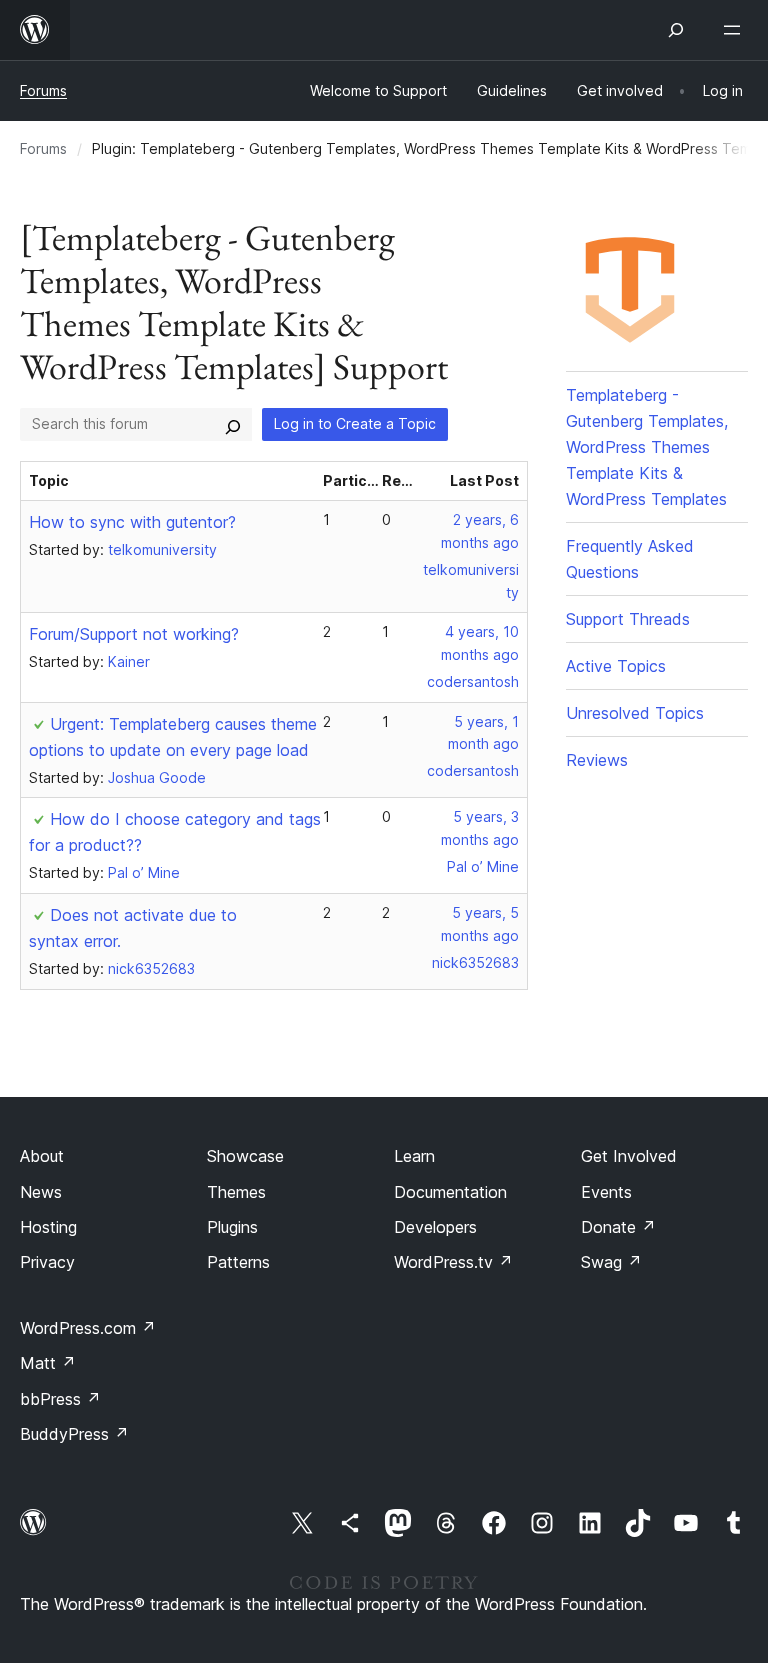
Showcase (245, 1156)
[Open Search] (676, 30)
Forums (43, 90)
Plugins (232, 1227)
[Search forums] (233, 424)
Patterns (238, 1262)
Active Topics (616, 666)
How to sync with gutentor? (132, 522)
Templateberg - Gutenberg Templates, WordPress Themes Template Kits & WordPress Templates (647, 447)
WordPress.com (88, 1328)
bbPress (60, 1399)
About (42, 1156)
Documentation (450, 1192)
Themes (236, 1192)
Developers (435, 1227)
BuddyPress (74, 1434)
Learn (414, 1156)
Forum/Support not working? (134, 634)
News (41, 1192)
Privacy (47, 1262)
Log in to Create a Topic (355, 423)
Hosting (48, 1227)
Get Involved (629, 1156)
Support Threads (628, 619)
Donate (618, 1227)
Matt (48, 1363)
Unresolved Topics (635, 713)
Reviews (597, 760)
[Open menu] (736, 30)
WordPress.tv (453, 1262)
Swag (611, 1262)
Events (606, 1192)
